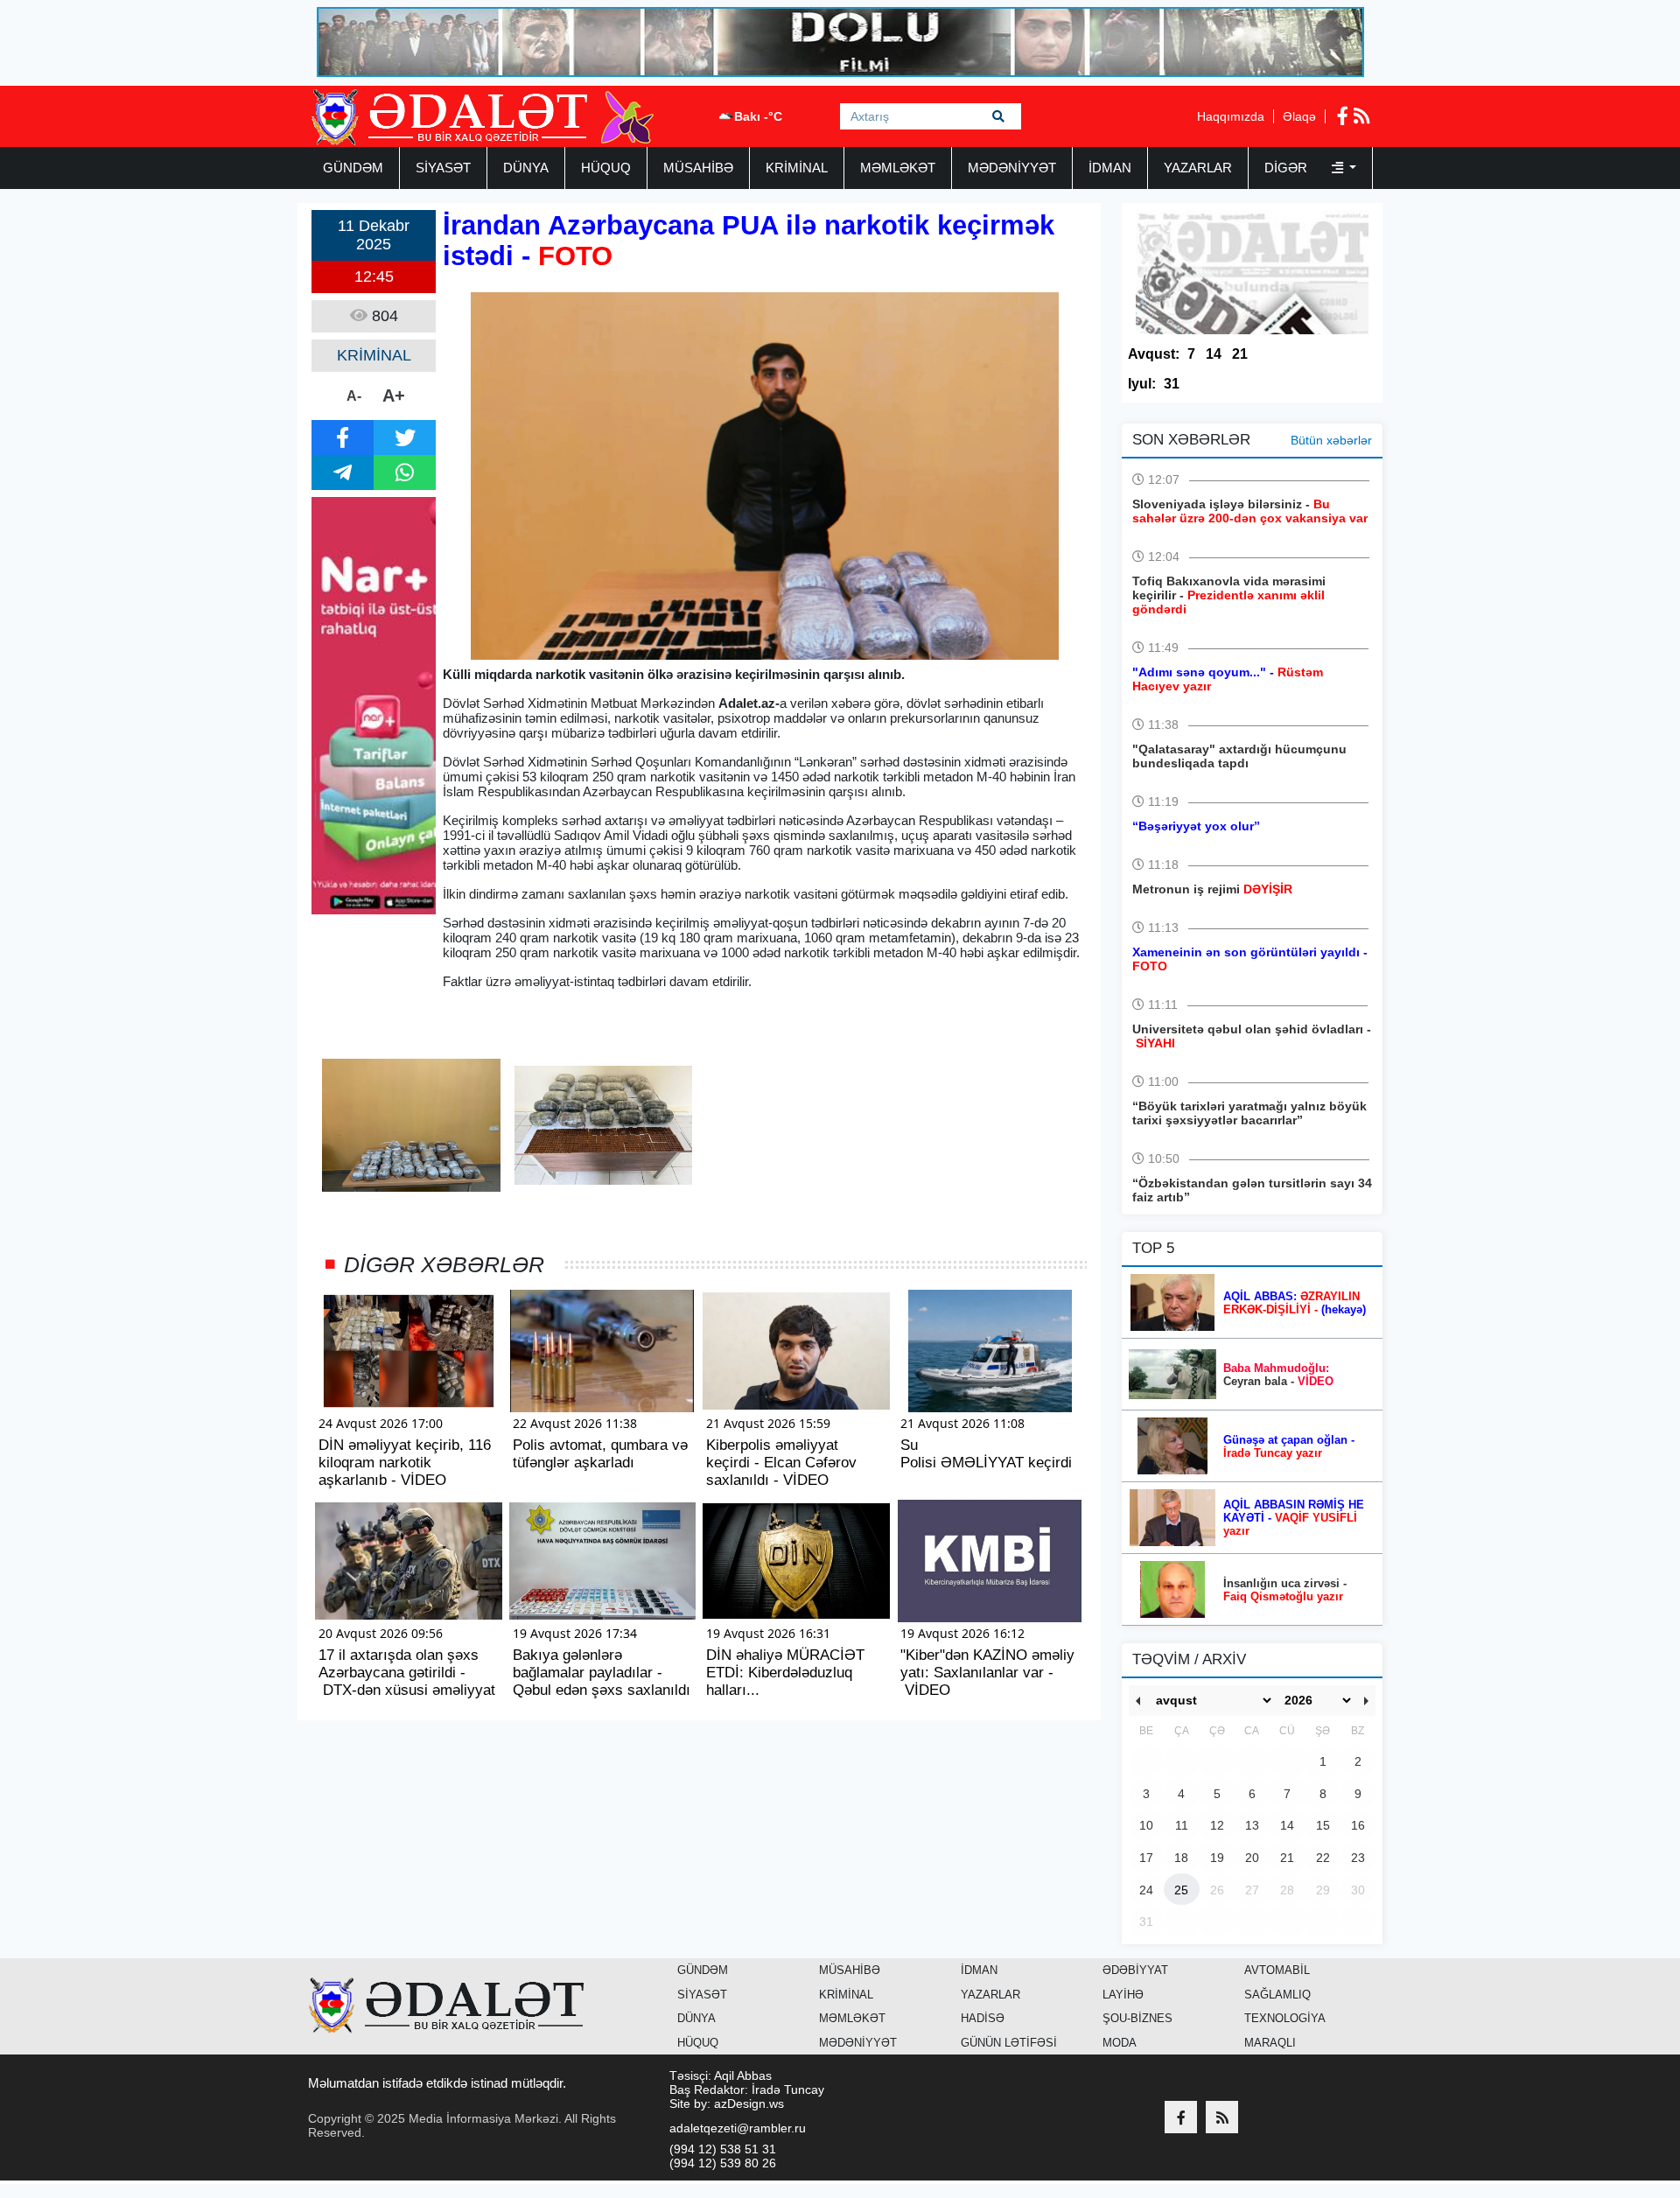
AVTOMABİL (1277, 1970)
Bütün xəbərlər (1331, 440)
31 (1172, 384)
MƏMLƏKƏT (898, 168)
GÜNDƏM (353, 168)
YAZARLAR (1198, 168)
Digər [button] (1288, 168)
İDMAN (1110, 168)
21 (1240, 354)
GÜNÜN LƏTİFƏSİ (1009, 2043)
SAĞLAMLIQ (1277, 1995)
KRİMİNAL (797, 168)
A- (354, 396)
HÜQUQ (606, 168)
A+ (394, 395)
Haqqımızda (1231, 116)
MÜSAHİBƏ (698, 168)
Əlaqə (1299, 116)
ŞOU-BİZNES (1137, 2018)
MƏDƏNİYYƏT (1012, 168)
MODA (1120, 2043)
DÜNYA (526, 168)
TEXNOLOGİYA (1285, 2018)
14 (1214, 354)
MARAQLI (1270, 2043)
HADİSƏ (983, 2018)
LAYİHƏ (1123, 1995)
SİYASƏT (443, 168)
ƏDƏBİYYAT (1135, 1970)
